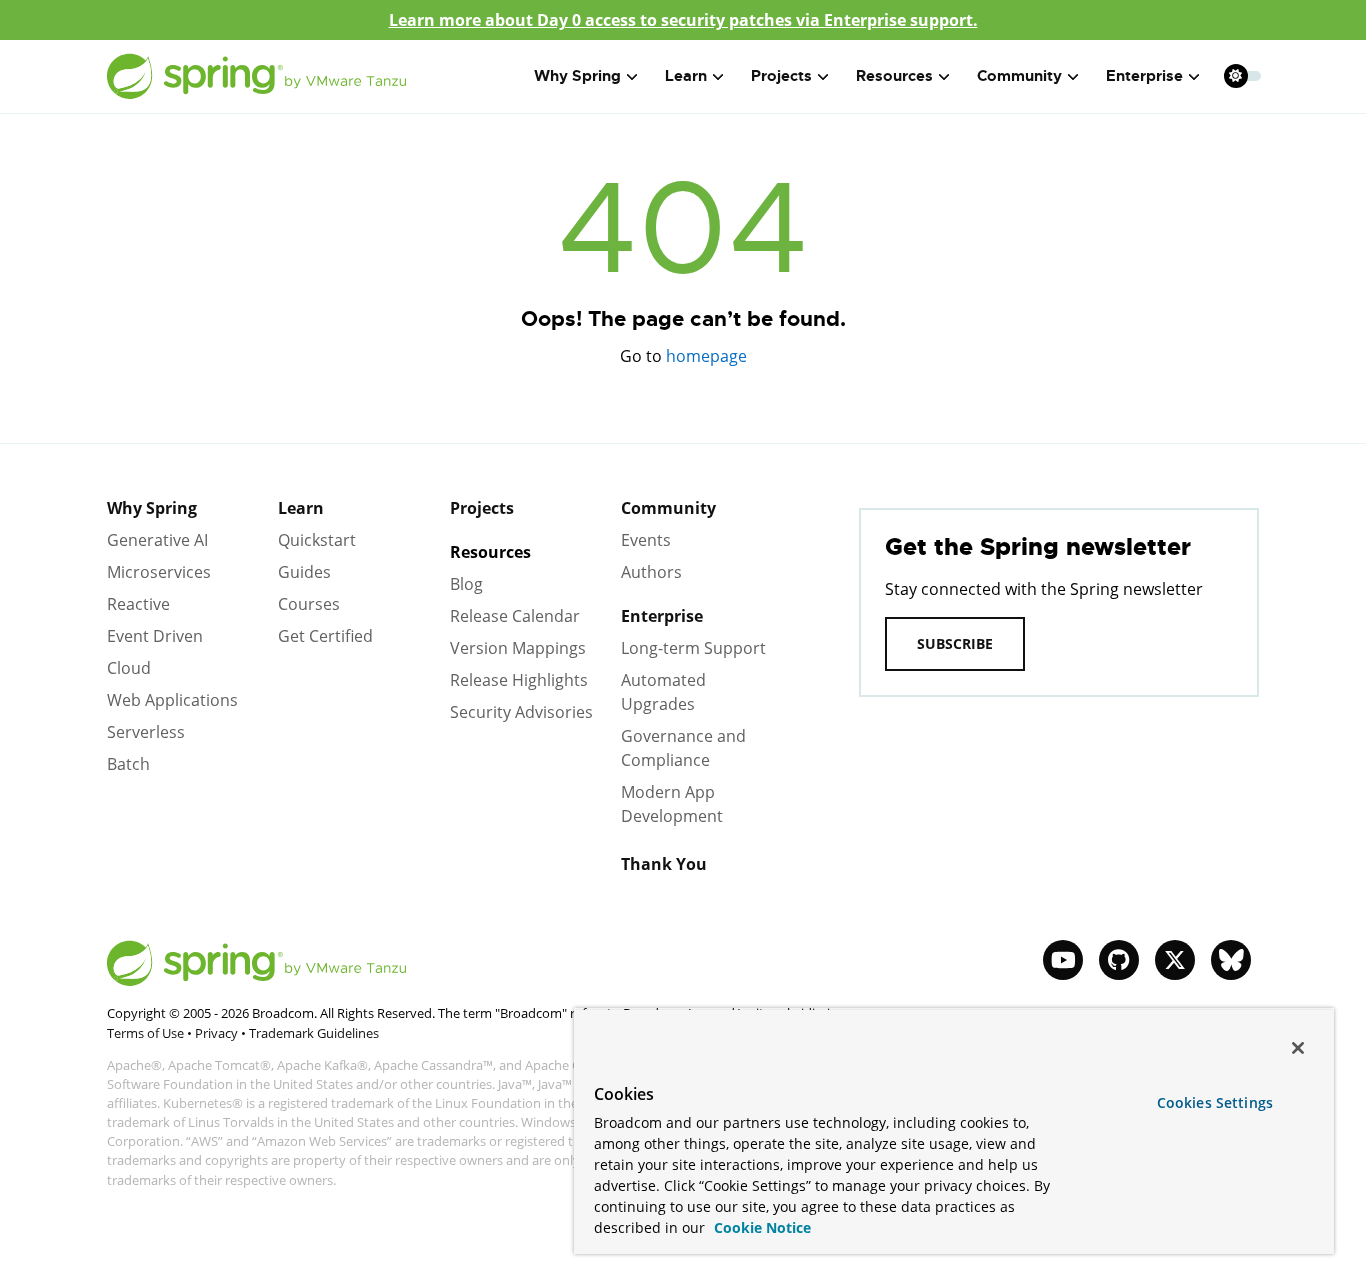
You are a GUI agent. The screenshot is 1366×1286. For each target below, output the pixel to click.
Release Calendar (515, 616)
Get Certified (325, 636)
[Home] (257, 76)
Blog (466, 584)
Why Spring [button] (577, 76)
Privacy (216, 1033)
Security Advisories (521, 712)
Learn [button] (686, 76)
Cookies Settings (1215, 1102)
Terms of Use (145, 1033)
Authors (651, 572)
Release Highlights (519, 680)
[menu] (1243, 76)
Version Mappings (518, 648)
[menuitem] (1235, 75)
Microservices (159, 572)
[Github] (1119, 960)
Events (646, 540)
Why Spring (152, 508)
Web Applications (172, 700)
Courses (309, 604)
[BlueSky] (1231, 960)
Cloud (129, 668)
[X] (1175, 960)
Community (668, 508)
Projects (482, 508)
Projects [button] (781, 76)
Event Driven (155, 636)
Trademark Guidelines (314, 1033)
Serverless (146, 732)
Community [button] (1019, 76)
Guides (304, 572)
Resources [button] (894, 76)
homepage (706, 356)
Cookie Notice (760, 1227)
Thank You (664, 864)
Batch (128, 764)
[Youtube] (1063, 960)
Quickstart (317, 540)
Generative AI (157, 540)
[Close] (1298, 1048)
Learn (301, 508)
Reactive (138, 604)
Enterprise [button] (1144, 76)
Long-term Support (693, 648)
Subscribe (955, 643)
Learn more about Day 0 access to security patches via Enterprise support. (683, 20)
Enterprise (662, 616)
